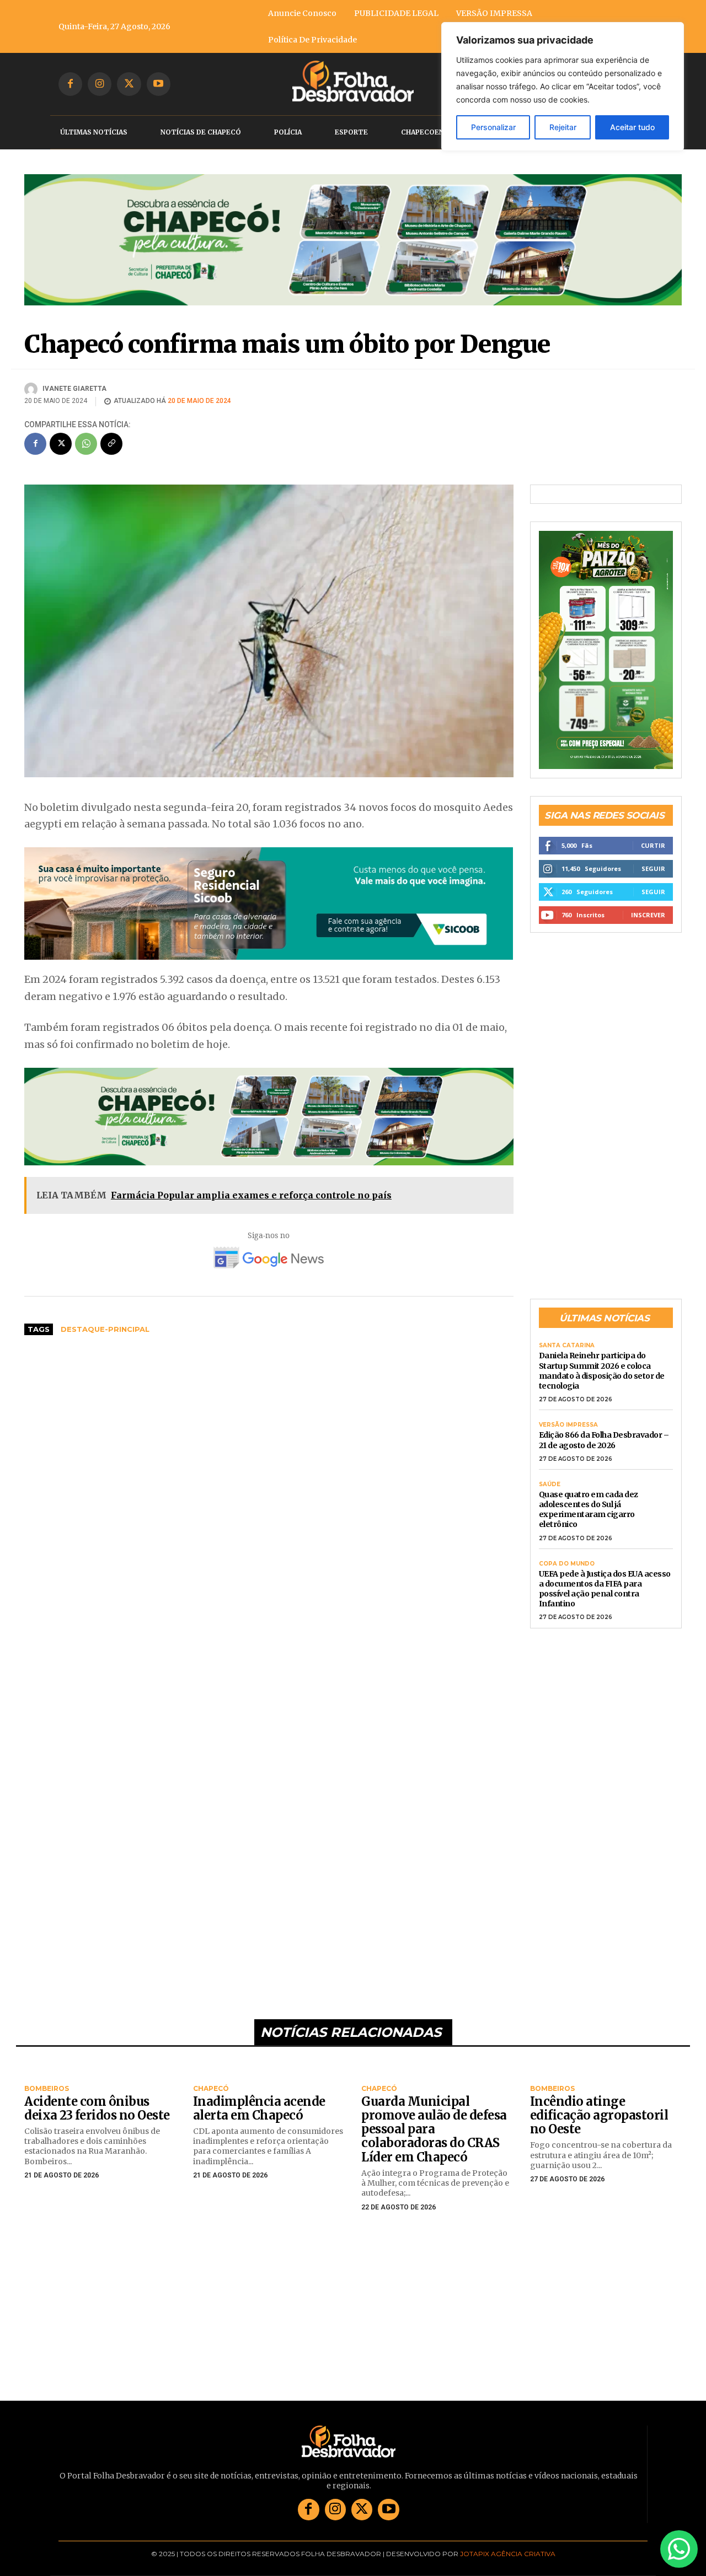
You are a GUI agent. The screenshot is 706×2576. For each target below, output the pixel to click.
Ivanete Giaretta (74, 378)
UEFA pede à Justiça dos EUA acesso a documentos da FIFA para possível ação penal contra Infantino (605, 1579)
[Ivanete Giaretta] (33, 379)
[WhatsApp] (86, 433)
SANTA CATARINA (567, 1336)
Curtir (653, 835)
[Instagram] (100, 84)
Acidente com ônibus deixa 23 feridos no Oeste (97, 2098)
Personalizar (493, 127)
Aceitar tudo (632, 127)
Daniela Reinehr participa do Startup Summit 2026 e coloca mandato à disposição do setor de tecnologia (602, 1361)
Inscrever (648, 904)
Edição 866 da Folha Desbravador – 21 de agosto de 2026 (604, 1430)
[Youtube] (159, 84)
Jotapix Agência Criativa (508, 2543)
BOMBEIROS (47, 2079)
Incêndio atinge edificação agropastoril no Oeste (599, 2105)
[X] (129, 84)
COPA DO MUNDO (567, 1553)
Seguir (653, 858)
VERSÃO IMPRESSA (568, 1415)
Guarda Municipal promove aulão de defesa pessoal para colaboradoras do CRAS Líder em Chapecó (434, 2119)
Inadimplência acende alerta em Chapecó (259, 2098)
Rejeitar (563, 127)
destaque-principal (105, 1319)
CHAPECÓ (211, 2079)
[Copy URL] (111, 433)
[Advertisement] (269, 1416)
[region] (563, 87)
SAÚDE (550, 1474)
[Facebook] (70, 84)
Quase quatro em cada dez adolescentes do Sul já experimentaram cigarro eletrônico (589, 1499)
